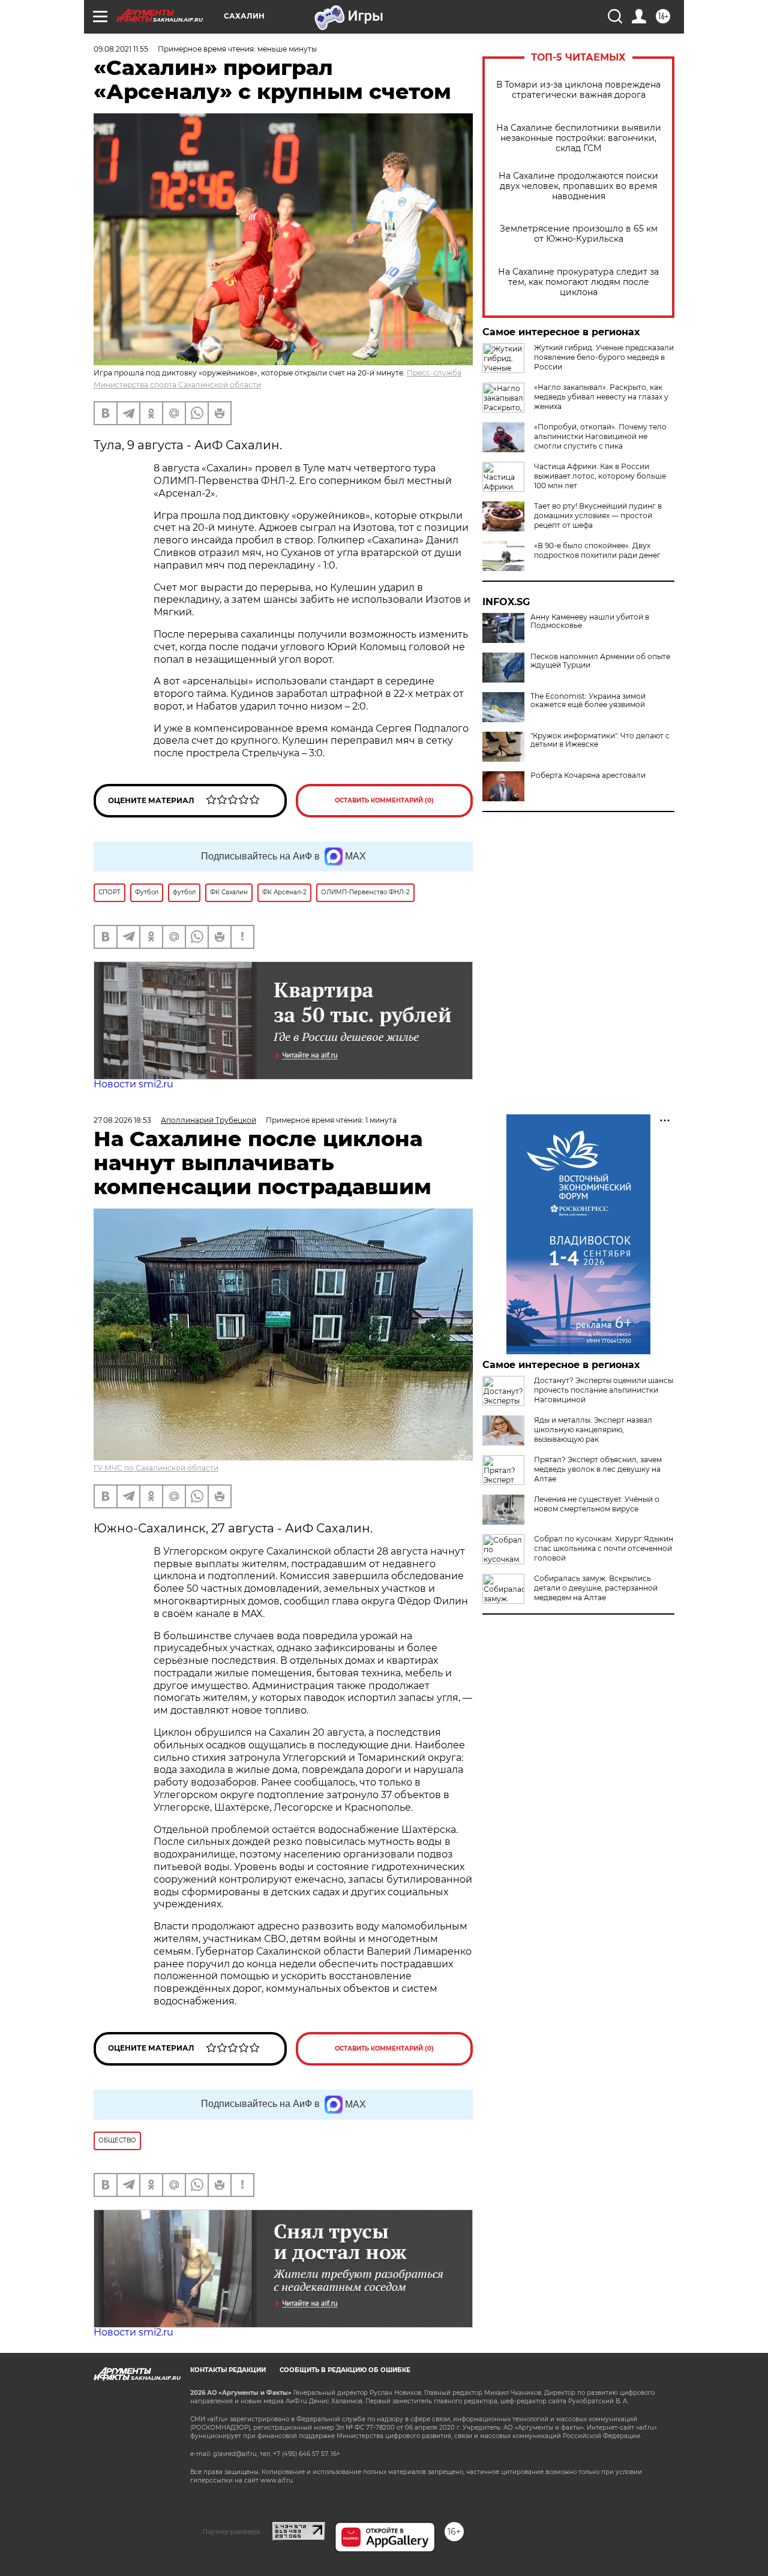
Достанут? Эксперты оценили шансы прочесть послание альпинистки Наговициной (604, 1390)
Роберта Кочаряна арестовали (588, 775)
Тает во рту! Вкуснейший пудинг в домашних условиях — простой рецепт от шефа (598, 515)
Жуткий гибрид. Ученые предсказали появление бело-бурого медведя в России (604, 357)
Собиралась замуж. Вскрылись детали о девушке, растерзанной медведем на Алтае (596, 1588)
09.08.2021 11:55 (121, 49)
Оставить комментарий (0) (384, 800)
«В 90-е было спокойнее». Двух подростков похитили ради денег (597, 550)
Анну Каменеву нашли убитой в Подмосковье (590, 621)
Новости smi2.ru (133, 1084)
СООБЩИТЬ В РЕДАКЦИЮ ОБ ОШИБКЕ (345, 2370)
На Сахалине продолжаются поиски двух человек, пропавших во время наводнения (578, 186)
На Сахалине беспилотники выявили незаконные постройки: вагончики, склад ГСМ (579, 138)
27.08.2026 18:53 (122, 1120)
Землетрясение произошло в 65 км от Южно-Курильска (579, 234)
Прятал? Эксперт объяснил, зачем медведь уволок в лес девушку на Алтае (598, 1469)
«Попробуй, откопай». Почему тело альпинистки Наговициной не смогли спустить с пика (600, 436)
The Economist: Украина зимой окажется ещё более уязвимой (588, 701)
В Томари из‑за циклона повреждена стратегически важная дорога (578, 90)
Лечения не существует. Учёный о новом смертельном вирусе (597, 1504)
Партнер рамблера (231, 2532)
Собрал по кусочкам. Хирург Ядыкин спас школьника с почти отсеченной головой (604, 1548)
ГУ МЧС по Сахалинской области (156, 1468)
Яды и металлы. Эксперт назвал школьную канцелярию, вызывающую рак (593, 1430)
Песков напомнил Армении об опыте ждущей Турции (600, 661)
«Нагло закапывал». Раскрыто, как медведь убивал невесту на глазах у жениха (601, 397)
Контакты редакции (228, 2370)
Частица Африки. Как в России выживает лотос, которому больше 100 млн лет (600, 476)
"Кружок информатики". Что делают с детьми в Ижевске (600, 740)
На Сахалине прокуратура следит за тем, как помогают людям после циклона (578, 282)
